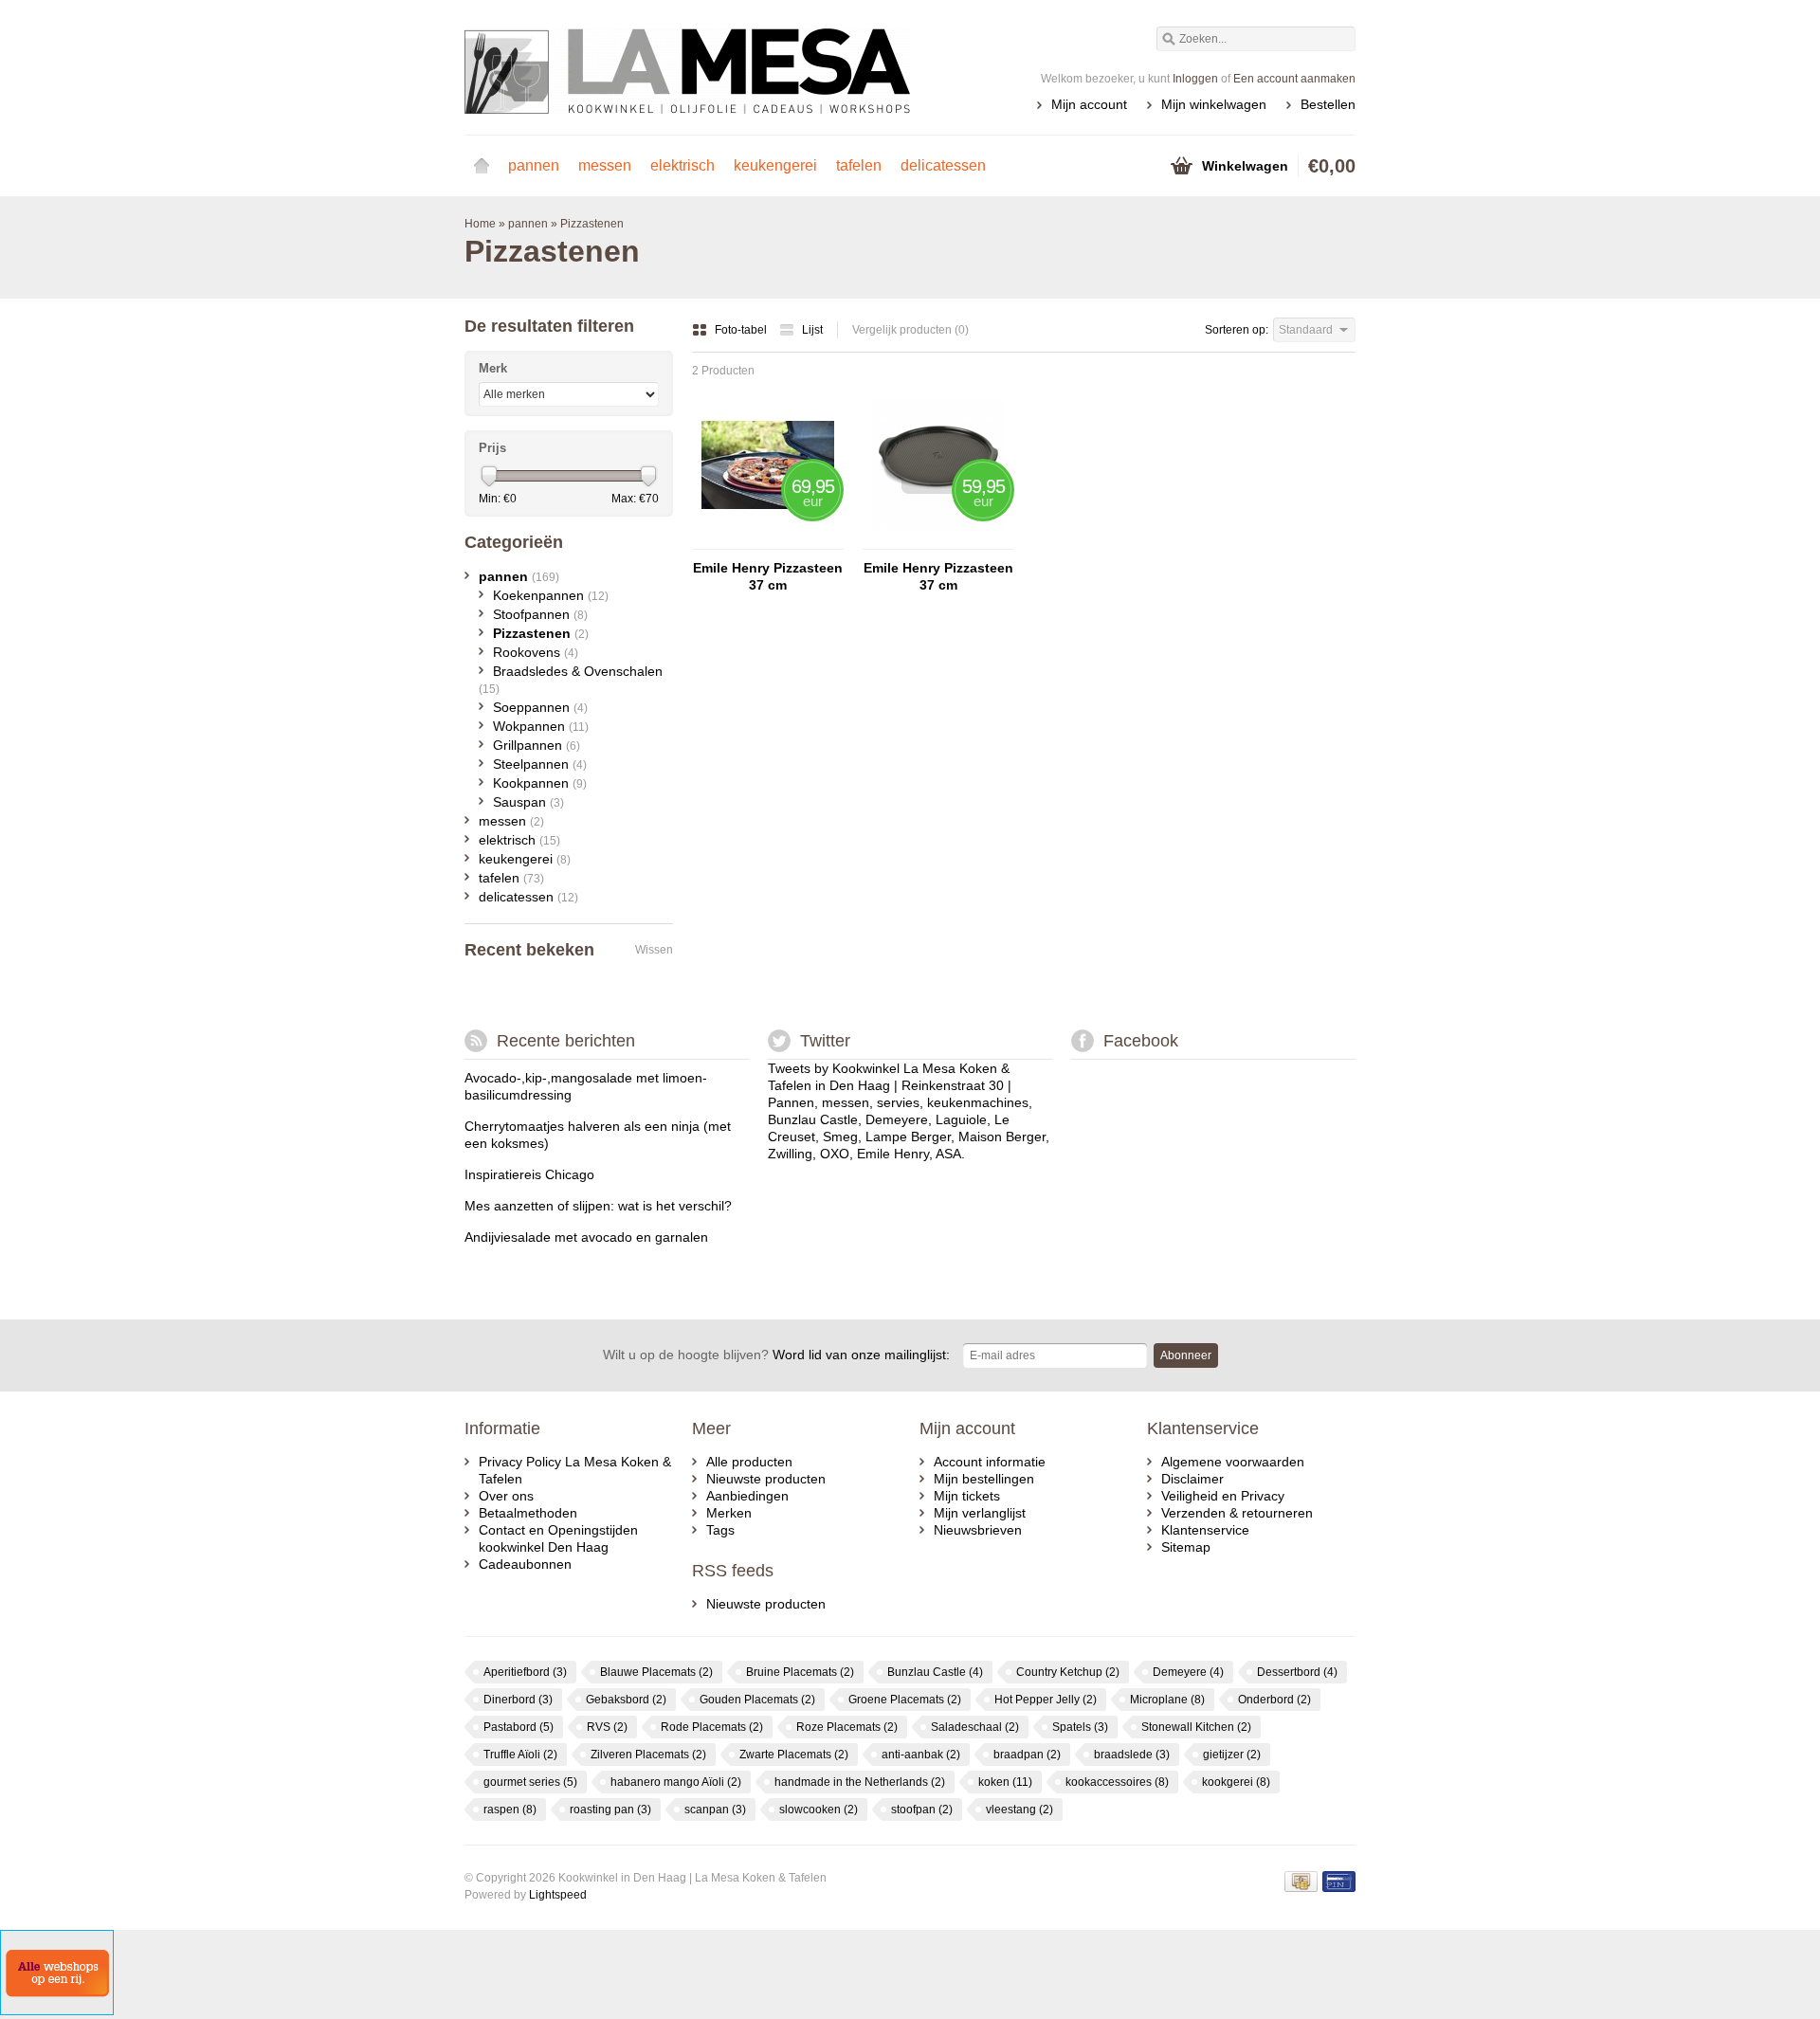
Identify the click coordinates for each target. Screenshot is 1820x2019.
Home (482, 166)
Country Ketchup (1068, 1672)
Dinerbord (518, 1700)
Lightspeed (558, 1895)
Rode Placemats (712, 1727)
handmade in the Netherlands (860, 1782)
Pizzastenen (592, 224)
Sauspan (528, 802)
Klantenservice (1205, 1530)
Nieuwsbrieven (978, 1530)
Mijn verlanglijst (980, 1513)
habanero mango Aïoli (676, 1782)
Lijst (812, 330)
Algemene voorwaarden (1233, 1462)
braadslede (1132, 1755)
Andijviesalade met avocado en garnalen (586, 1237)
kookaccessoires (1117, 1782)
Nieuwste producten (766, 1479)
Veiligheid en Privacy (1223, 1496)
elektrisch (682, 165)
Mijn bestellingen (984, 1479)
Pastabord (519, 1727)
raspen (510, 1810)
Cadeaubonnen (525, 1564)
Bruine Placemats (800, 1672)
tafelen (859, 165)
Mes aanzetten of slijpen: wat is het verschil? (598, 1206)
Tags (720, 1530)
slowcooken (819, 1810)
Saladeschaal (975, 1727)
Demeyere (1188, 1672)
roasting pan (610, 1810)
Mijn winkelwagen (1214, 104)
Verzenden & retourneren (1237, 1513)
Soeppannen (540, 707)
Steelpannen (540, 764)
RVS (607, 1727)
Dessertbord (1297, 1672)
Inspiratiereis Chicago (529, 1174)
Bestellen (1328, 104)
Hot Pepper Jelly (1046, 1700)
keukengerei (775, 165)
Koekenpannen (551, 595)
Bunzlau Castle (935, 1672)
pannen (534, 165)
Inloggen (1195, 79)
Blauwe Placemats (656, 1672)
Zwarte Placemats (794, 1755)
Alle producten (749, 1462)
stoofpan (922, 1810)
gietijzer (1232, 1755)
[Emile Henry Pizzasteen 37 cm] (768, 540)
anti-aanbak (921, 1755)
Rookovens (536, 652)
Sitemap (1186, 1547)
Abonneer (1186, 1355)
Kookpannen (540, 783)
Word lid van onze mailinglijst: (776, 1355)
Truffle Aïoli (520, 1755)
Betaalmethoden (528, 1513)
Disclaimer (1192, 1479)
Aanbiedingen (747, 1496)
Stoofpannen (540, 614)
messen (605, 165)
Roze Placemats (847, 1727)
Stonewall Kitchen (1196, 1727)
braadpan (1027, 1755)
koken (1005, 1782)
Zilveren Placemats (648, 1755)
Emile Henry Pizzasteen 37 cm (768, 576)
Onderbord (1274, 1700)
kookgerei (1236, 1782)
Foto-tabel (742, 330)
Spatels (1080, 1727)
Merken (729, 1513)
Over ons (506, 1496)
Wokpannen (541, 726)
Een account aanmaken (1294, 79)
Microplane (1167, 1700)
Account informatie (990, 1462)
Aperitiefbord (525, 1672)
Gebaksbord (626, 1700)
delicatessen (943, 165)
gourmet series (530, 1782)
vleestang (1019, 1810)
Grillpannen (537, 745)
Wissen (654, 950)
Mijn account (1089, 104)
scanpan (715, 1810)
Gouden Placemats (757, 1700)
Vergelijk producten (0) (910, 330)
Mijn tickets (967, 1496)
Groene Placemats (905, 1700)
